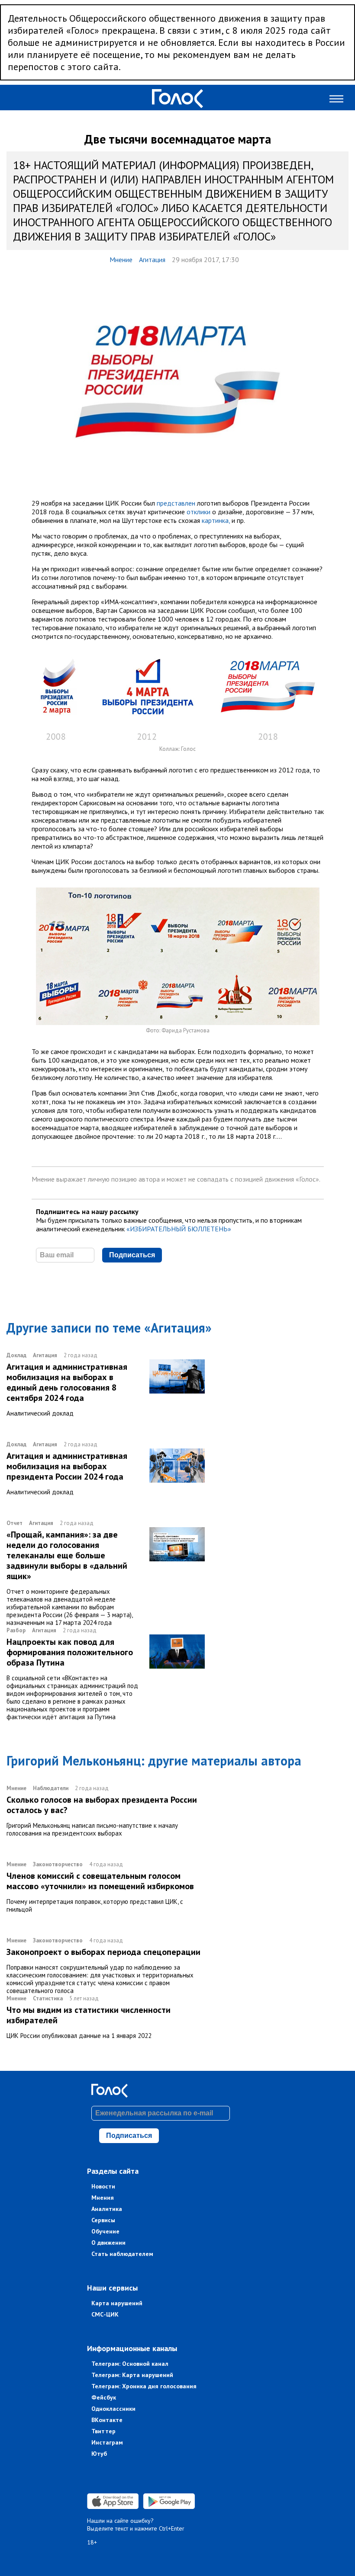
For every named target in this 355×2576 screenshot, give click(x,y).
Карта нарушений (117, 2303)
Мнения (103, 2198)
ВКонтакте (107, 2420)
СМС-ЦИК (105, 2314)
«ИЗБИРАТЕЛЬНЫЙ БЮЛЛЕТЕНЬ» (179, 1229)
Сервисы (103, 2220)
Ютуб (99, 2454)
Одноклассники (113, 2409)
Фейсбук (104, 2397)
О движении (108, 2243)
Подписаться (132, 1255)
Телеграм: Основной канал (130, 2364)
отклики (198, 512)
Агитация (152, 260)
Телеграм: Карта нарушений (132, 2375)
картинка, (216, 520)
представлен (176, 503)
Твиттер (103, 2431)
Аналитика (107, 2209)
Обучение (105, 2231)
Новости (103, 2186)
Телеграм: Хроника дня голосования (144, 2386)
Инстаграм (107, 2442)
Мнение (121, 260)
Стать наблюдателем (122, 2254)
